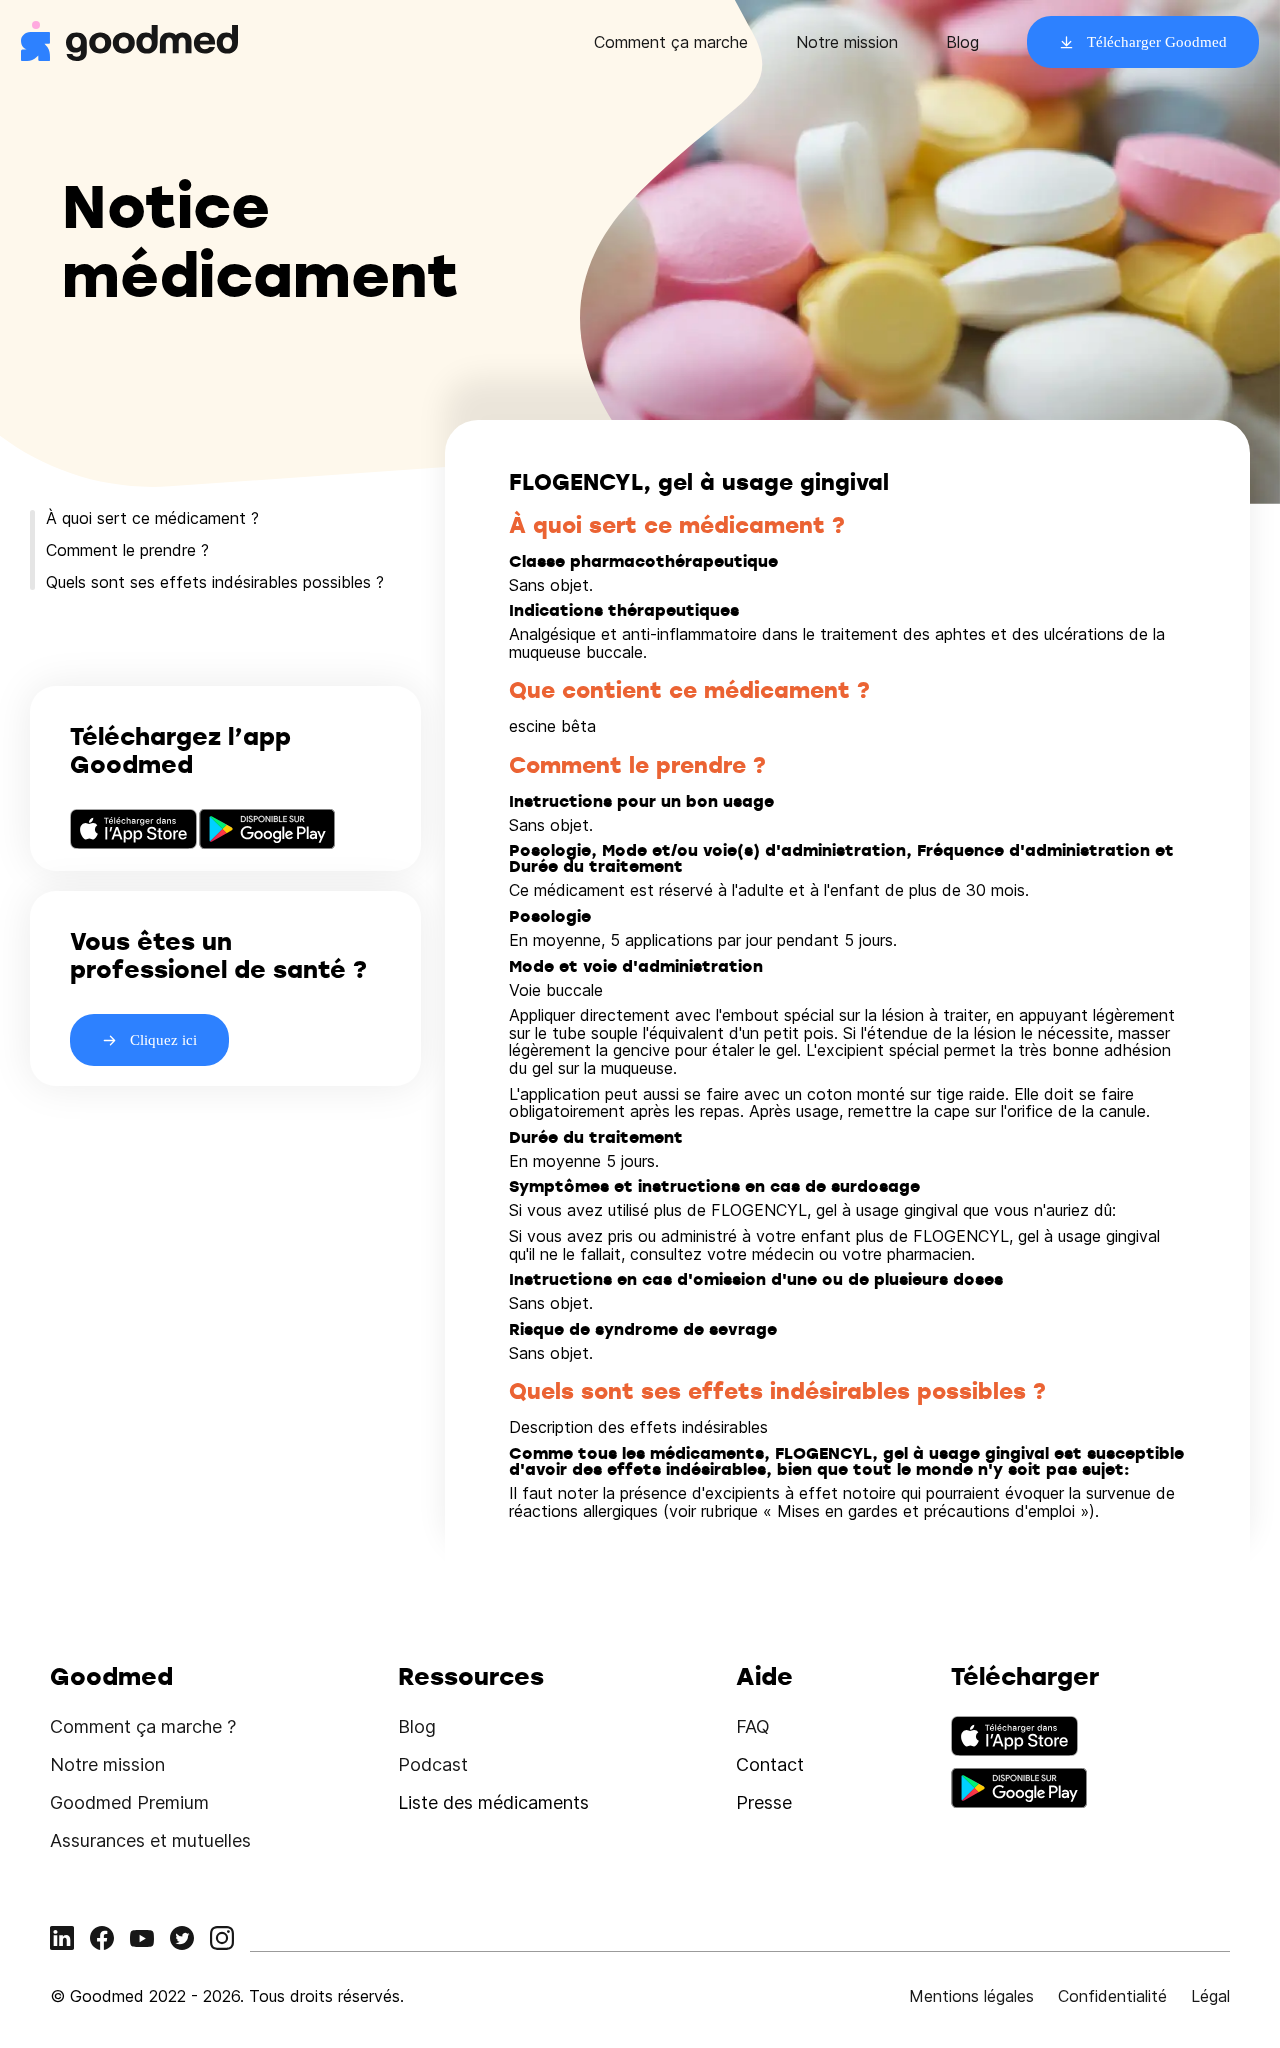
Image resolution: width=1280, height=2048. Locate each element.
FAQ (753, 1726)
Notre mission (847, 42)
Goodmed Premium (129, 1802)
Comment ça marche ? (143, 1726)
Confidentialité (1112, 1996)
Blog (962, 42)
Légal (1210, 1996)
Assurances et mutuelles (150, 1840)
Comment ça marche (671, 42)
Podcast (433, 1764)
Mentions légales (971, 1996)
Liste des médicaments (493, 1802)
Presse (764, 1802)
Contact (770, 1764)
